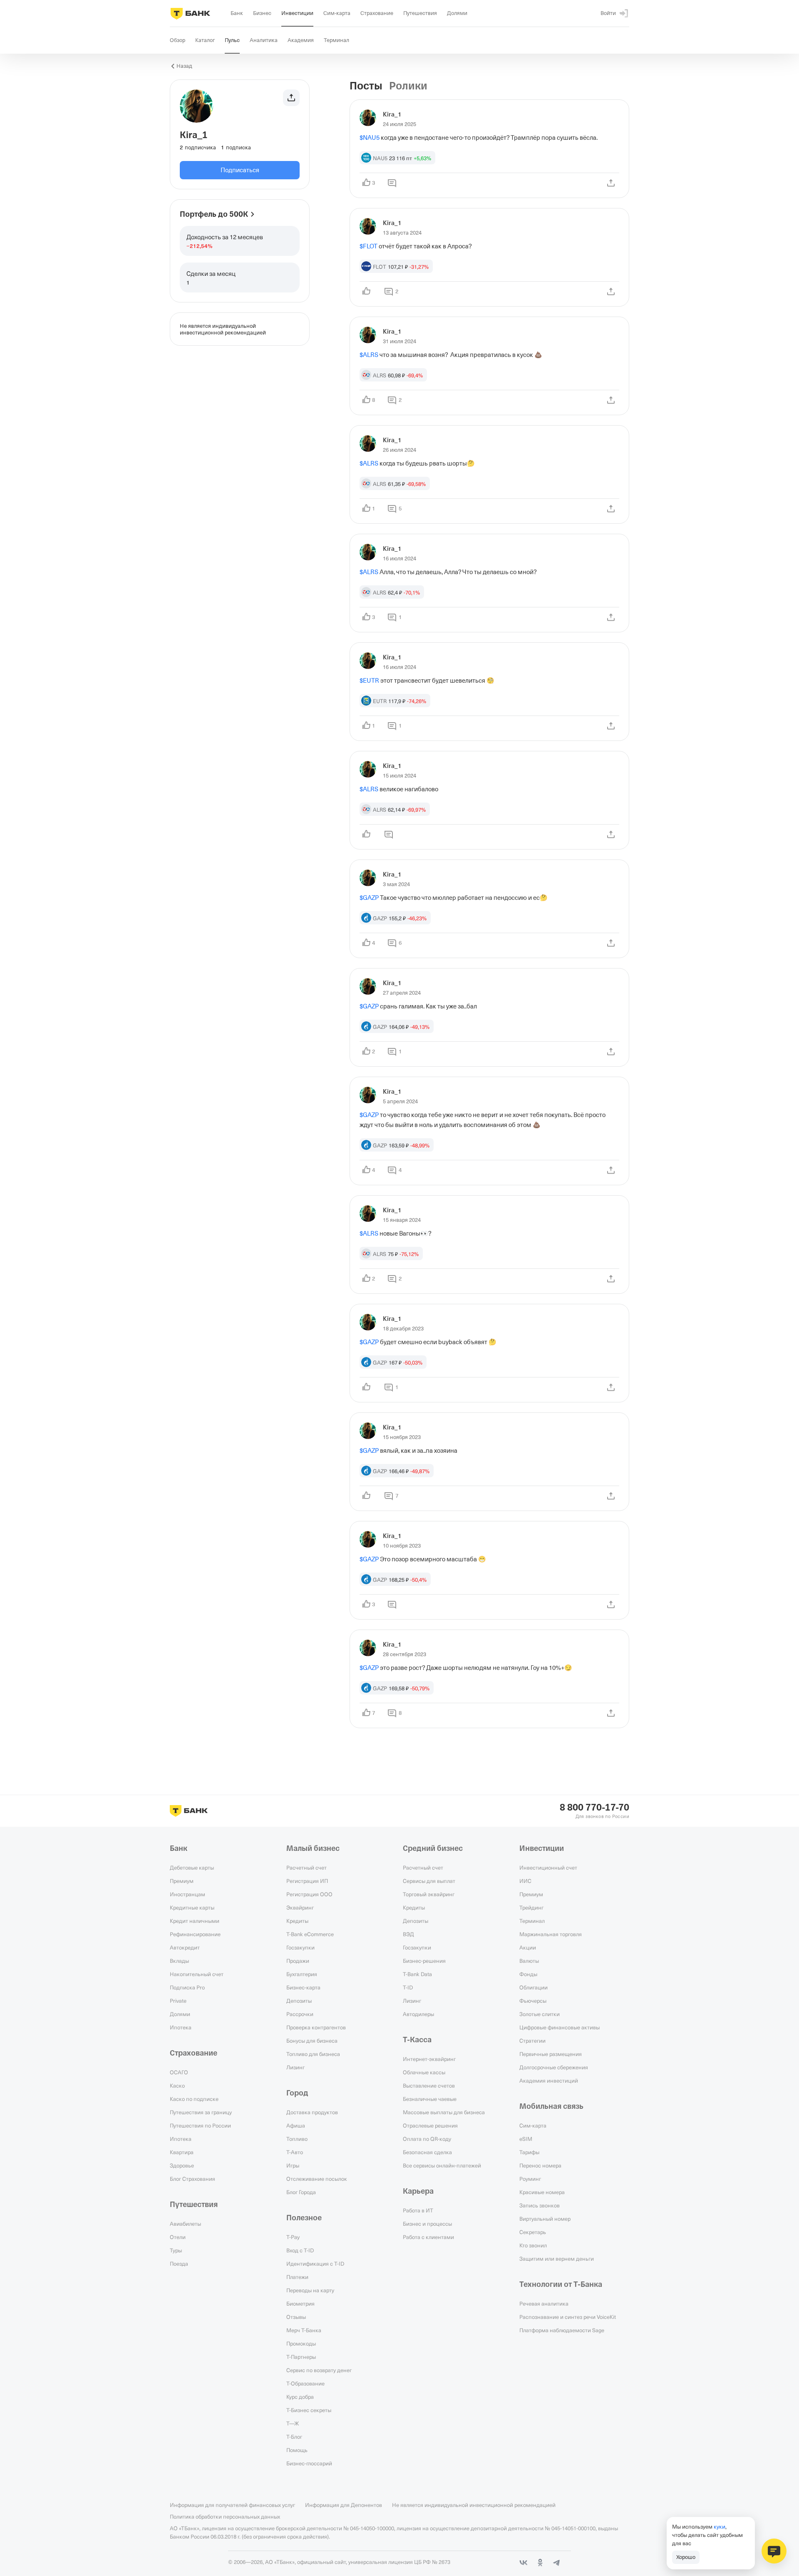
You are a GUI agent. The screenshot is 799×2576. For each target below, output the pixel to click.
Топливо (297, 2139)
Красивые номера (542, 2192)
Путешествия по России (200, 2125)
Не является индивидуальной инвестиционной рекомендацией (474, 2505)
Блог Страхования (192, 2179)
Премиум (182, 1881)
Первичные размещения (551, 2054)
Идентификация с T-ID (315, 2264)
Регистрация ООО (309, 1894)
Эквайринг (300, 1907)
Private (178, 2001)
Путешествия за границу (201, 2112)
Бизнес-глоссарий (309, 2463)
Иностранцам (187, 1894)
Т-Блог (294, 2437)
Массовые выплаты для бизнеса (444, 2112)
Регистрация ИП (307, 1881)
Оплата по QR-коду (427, 2139)
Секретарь (533, 2232)
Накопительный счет (197, 1974)
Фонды (528, 1974)
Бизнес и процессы (427, 2224)
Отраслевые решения (430, 2125)
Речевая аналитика (544, 2304)
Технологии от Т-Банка (561, 2284)
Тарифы (529, 2152)
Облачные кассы (424, 2072)
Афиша (296, 2125)
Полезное (304, 2218)
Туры (176, 2250)
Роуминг (530, 2179)
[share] (611, 183)
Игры (293, 2165)
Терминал (532, 1921)
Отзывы (296, 2317)
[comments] (392, 183)
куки (720, 2526)
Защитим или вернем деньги (557, 2259)
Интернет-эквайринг (429, 2059)
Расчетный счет (306, 1868)
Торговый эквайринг (429, 1894)
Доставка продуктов (312, 2112)
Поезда (179, 2264)
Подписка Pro (187, 1987)
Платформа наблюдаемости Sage (562, 2330)
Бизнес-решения (424, 1961)
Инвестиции (542, 1848)
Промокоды (301, 2343)
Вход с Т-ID (300, 2250)
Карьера (418, 2191)
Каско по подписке (194, 2099)
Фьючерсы (533, 2001)
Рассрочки (300, 2014)
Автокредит (185, 1947)
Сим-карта (533, 2125)
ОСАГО (179, 2072)
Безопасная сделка (427, 2152)
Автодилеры (418, 2014)
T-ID (408, 1987)
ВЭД (408, 1934)
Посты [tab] (366, 86)
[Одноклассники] (540, 2563)
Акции (528, 1947)
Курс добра (300, 2397)
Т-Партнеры (301, 2357)
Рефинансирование (195, 1934)
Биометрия (300, 2304)
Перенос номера (540, 2165)
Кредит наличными (195, 1921)
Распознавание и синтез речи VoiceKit (568, 2317)
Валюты (529, 1961)
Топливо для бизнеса (313, 2054)
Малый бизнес (313, 1848)
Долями (180, 2014)
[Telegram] (557, 2563)
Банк (179, 1848)
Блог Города (301, 2192)
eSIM (526, 2139)
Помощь (297, 2450)
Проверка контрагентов (316, 2027)
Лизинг (295, 2067)
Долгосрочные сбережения (554, 2067)
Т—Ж (293, 2423)
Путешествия (194, 2204)
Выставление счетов (429, 2086)
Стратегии (532, 2041)
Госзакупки (300, 1947)
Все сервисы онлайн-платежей (442, 2165)
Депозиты (299, 2001)
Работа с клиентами (428, 2237)
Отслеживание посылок (317, 2179)
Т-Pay (293, 2237)
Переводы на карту (310, 2290)
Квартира (182, 2152)
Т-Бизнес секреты (309, 2410)
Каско (177, 2086)
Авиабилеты (185, 2224)
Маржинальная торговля (551, 1934)
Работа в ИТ (418, 2210)
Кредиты (297, 1921)
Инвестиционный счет (548, 1868)
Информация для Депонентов (344, 2505)
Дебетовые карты (192, 1868)
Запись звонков (540, 2205)
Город (297, 2093)
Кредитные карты (192, 1907)
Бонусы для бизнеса (312, 2041)
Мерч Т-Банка (304, 2330)
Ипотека (181, 2027)
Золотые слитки (540, 2014)
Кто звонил (533, 2245)
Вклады (179, 1961)
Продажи (298, 1961)
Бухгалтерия (302, 1974)
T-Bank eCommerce (310, 1934)
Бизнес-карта (303, 1987)
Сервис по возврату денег (319, 2370)
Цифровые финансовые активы (560, 2027)
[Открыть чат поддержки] (774, 2551)
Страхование (194, 2053)
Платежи (297, 2277)
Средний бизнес (433, 1848)
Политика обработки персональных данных (225, 2517)
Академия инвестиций (549, 2081)
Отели (178, 2237)
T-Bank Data (417, 1974)
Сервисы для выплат (429, 1881)
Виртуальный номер (545, 2219)
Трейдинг (531, 1907)
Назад (184, 66)
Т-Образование (305, 2383)
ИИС (525, 1881)
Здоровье (182, 2165)
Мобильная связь (551, 2106)
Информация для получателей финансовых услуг (232, 2505)
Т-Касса (417, 2040)
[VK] (524, 2563)
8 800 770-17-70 (594, 1808)
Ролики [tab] (408, 86)
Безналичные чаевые (430, 2099)
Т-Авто (295, 2152)
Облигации (533, 1987)
